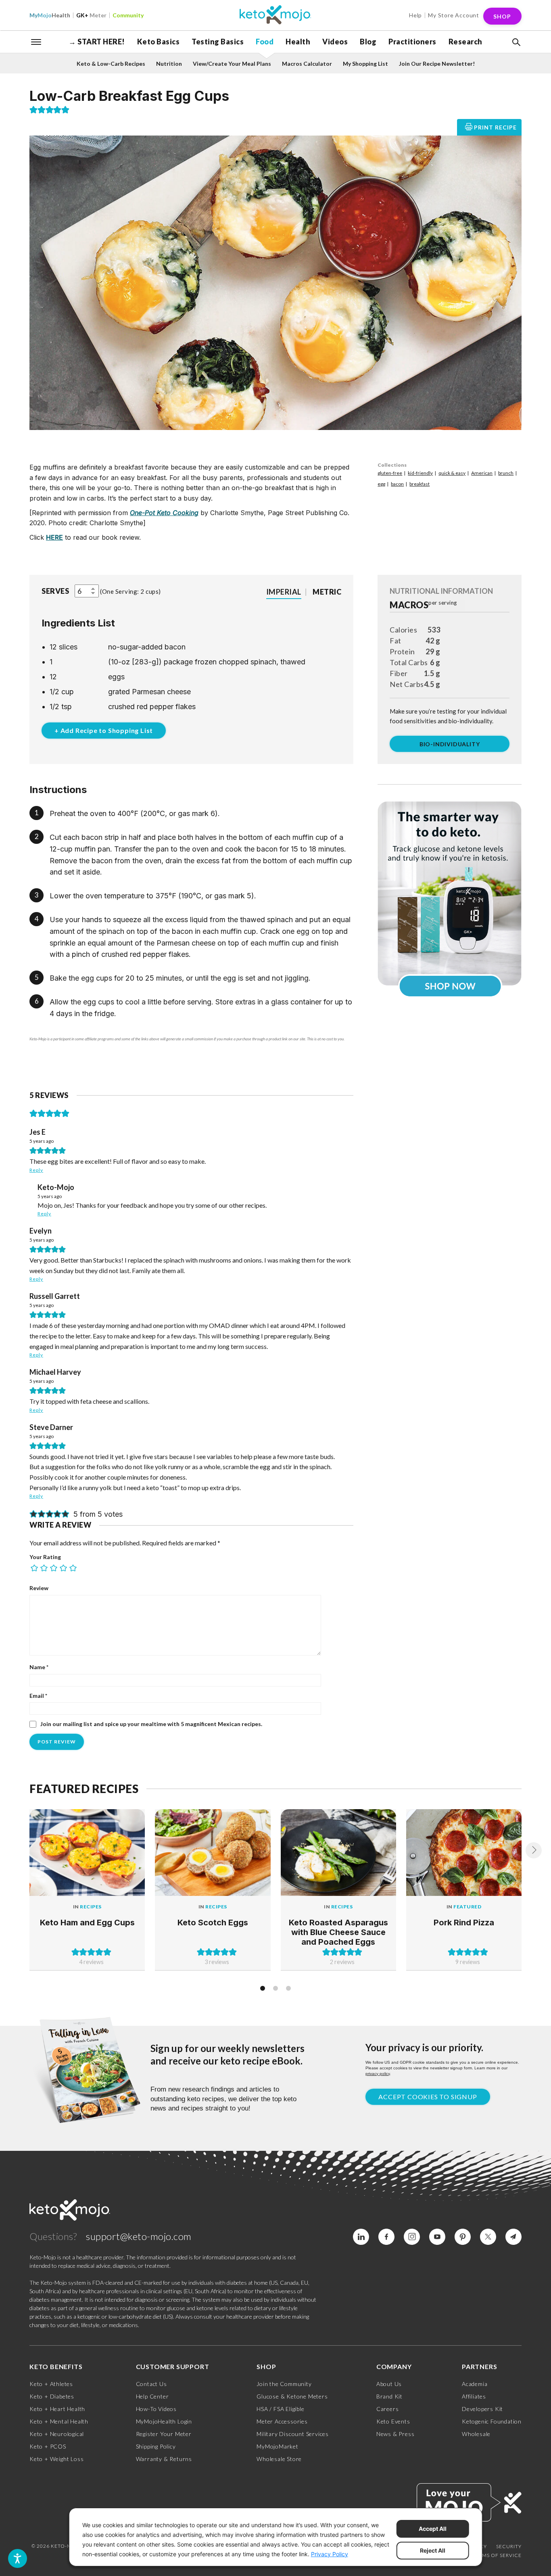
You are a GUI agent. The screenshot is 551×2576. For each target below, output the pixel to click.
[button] (516, 42)
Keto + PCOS (48, 2446)
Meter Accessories (282, 2421)
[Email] (513, 2237)
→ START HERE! (97, 42)
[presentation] (534, 1850)
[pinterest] (463, 2237)
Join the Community (284, 2384)
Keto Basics (159, 42)
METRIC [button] (327, 592)
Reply (36, 1170)
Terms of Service (497, 2555)
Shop (502, 16)
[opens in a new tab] (450, 893)
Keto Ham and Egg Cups (87, 1923)
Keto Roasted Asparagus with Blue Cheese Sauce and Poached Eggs (338, 1932)
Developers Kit (482, 2409)
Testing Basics (218, 42)
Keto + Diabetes (52, 2396)
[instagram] (412, 2237)
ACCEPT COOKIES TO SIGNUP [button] (428, 2097)
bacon (397, 484)
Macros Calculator (307, 64)
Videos (335, 42)
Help (415, 15)
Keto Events (393, 2421)
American (482, 473)
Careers (388, 2409)
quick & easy (452, 473)
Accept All (433, 2529)
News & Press (396, 2434)
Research (465, 42)
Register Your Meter (164, 2434)
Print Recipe (495, 127)
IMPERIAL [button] (284, 592)
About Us (389, 2384)
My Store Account (454, 15)
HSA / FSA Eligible (280, 2409)
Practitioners (412, 42)
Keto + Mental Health (59, 2421)
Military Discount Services (293, 2434)
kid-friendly (420, 473)
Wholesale (476, 2434)
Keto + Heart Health (57, 2409)
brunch (506, 473)
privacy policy (378, 2074)
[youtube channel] (437, 2237)
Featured (467, 1907)
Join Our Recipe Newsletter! (437, 64)
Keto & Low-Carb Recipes (111, 64)
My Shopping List (365, 64)
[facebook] (386, 2237)
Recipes (91, 1907)
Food (265, 42)
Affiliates (474, 2396)
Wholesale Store (279, 2459)
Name (39, 1667)
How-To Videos (156, 2409)
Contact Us (151, 2384)
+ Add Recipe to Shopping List (104, 730)
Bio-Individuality (450, 744)
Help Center (152, 2396)
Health (50, 15)
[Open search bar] (516, 42)
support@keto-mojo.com (139, 2236)
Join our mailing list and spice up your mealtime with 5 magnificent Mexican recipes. (151, 1724)
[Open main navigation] (36, 41)
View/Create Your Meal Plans (232, 64)
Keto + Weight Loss (56, 2459)
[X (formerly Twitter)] (488, 2237)
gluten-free (390, 473)
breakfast (420, 484)
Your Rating (45, 1557)
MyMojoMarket (278, 2446)
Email (38, 1696)
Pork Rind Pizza (464, 1923)
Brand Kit (389, 2396)
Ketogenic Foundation (492, 2421)
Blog (368, 42)
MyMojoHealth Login (164, 2421)
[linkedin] (361, 2237)
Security (509, 2546)
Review (39, 1588)
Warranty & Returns (164, 2459)
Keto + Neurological (57, 2434)
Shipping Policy (156, 2446)
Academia (475, 2384)
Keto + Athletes (51, 2384)
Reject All (433, 2550)
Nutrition (169, 64)
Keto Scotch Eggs (213, 1923)
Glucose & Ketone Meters (292, 2396)
